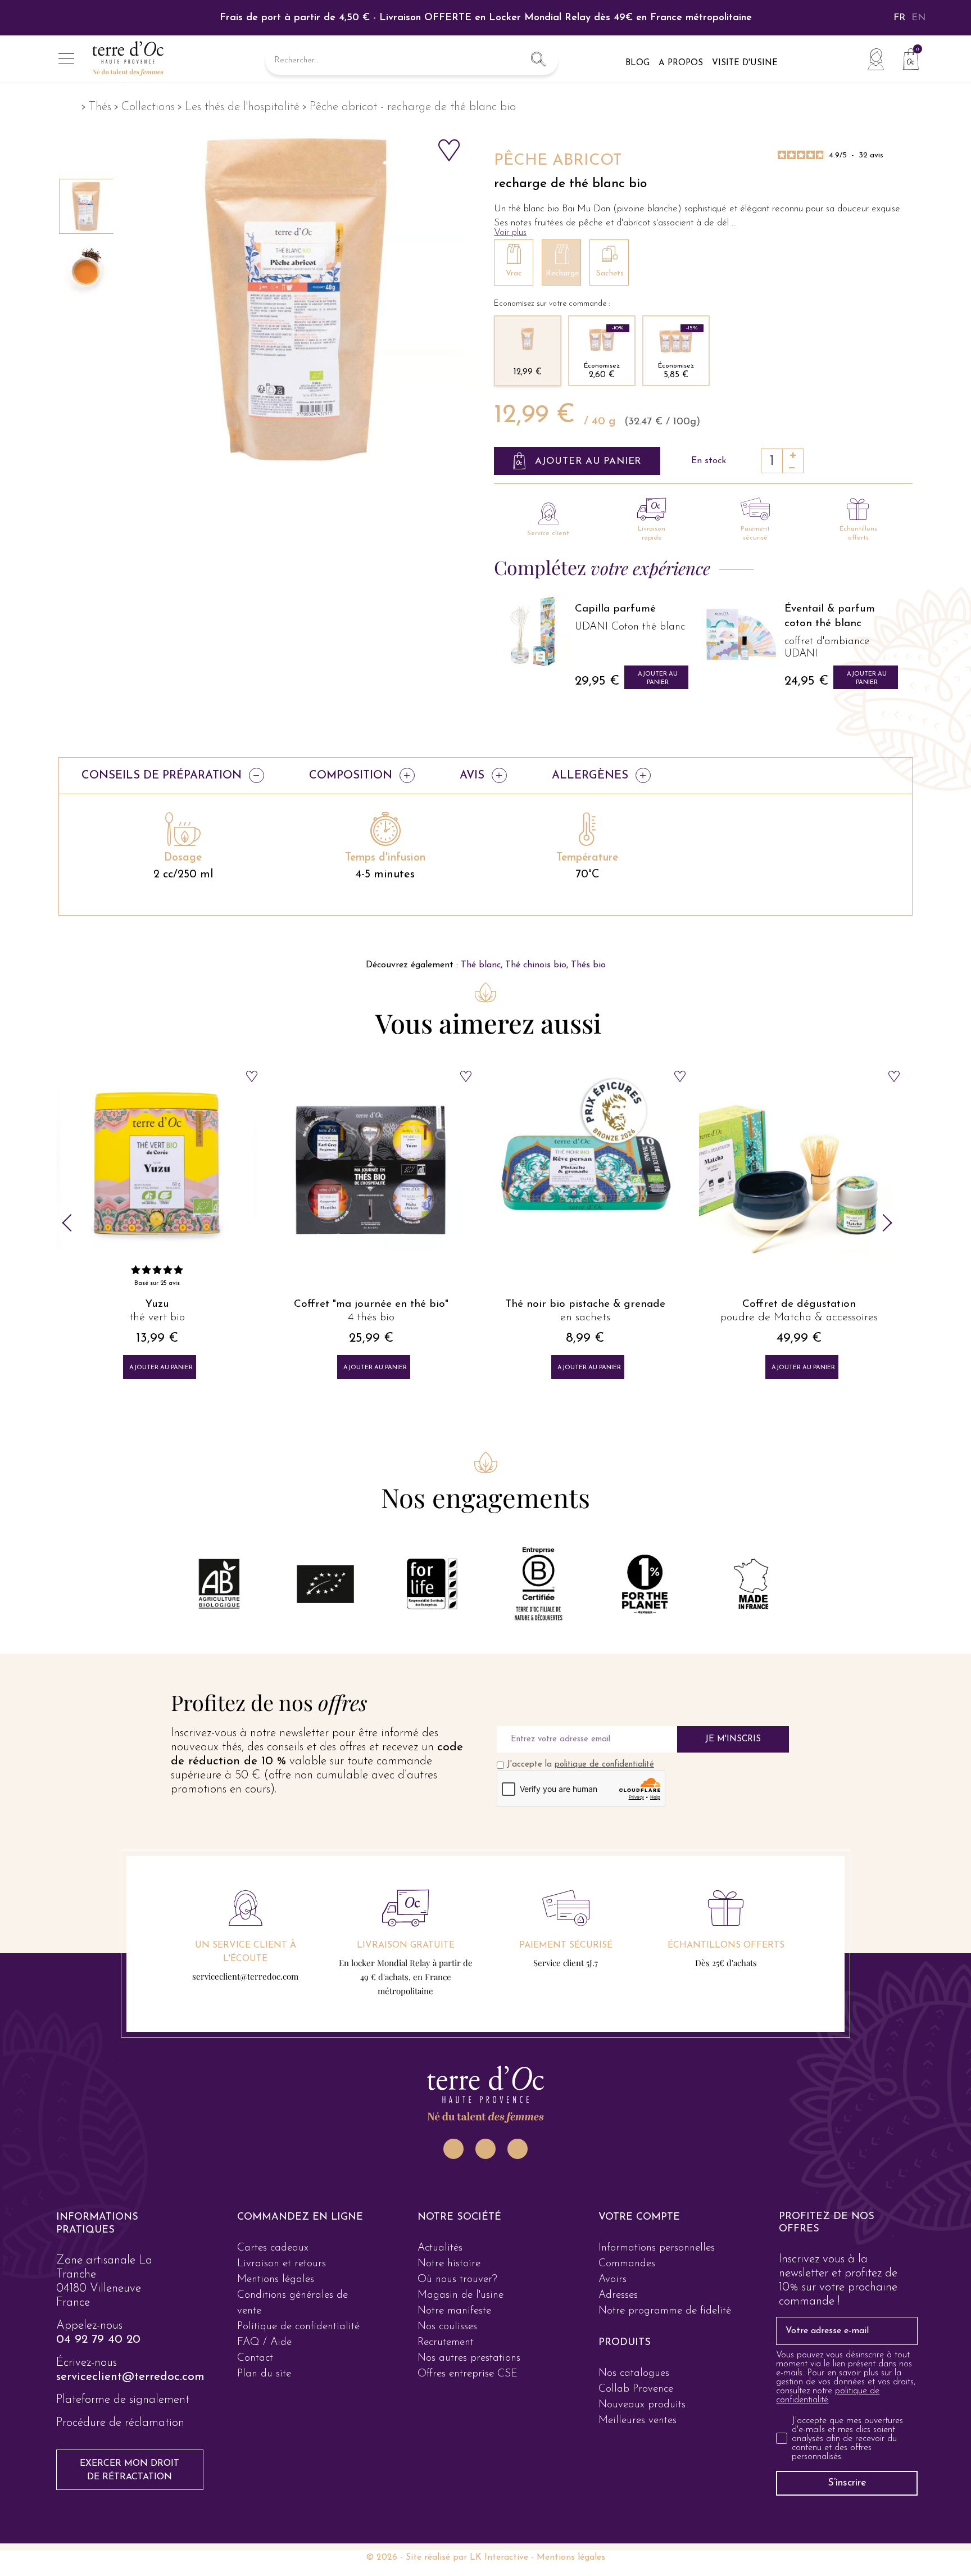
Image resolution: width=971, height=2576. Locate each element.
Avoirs (612, 2280)
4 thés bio (157, 1318)
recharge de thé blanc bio (570, 184)
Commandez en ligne (300, 2217)
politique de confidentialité (604, 1765)
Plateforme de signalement (123, 2400)
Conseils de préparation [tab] (162, 776)
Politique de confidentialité (298, 2327)
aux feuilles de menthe (799, 1318)
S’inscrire (847, 2483)
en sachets (371, 1318)
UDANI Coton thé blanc (630, 627)
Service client (548, 533)
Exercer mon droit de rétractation (130, 2470)
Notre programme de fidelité (665, 2311)
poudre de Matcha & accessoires (585, 1318)
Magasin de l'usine (460, 2295)
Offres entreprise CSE (468, 2374)
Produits (625, 2343)
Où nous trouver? (457, 2280)
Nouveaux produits (642, 2405)
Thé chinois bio (536, 965)
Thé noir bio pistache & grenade (371, 1304)
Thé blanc (481, 965)
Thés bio (588, 965)
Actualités (440, 2248)
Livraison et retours (282, 2264)
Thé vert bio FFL (799, 1304)
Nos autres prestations (469, 2358)
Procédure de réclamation (120, 2423)
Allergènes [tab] (590, 776)
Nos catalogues (634, 2373)
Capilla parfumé (615, 609)
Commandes (627, 2264)
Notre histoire (449, 2264)
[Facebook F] (485, 2149)
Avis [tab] (472, 776)
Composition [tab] (351, 776)
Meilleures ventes (637, 2421)
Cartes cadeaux (273, 2248)
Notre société (459, 2217)
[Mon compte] (875, 59)
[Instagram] (453, 2149)
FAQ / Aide (264, 2342)
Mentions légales (276, 2280)
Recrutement (446, 2342)
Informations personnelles (657, 2248)
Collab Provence (636, 2389)
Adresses (618, 2295)
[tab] (124, 2224)
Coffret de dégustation (585, 1304)
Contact (255, 2358)
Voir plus (510, 232)
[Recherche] (538, 61)
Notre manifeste (454, 2311)
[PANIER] (906, 58)
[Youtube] (518, 2149)
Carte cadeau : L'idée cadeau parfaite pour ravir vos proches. (485, 18)
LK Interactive (499, 2557)
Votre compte (639, 2217)
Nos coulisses (447, 2327)
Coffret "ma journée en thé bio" (157, 1304)
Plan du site (264, 2374)
